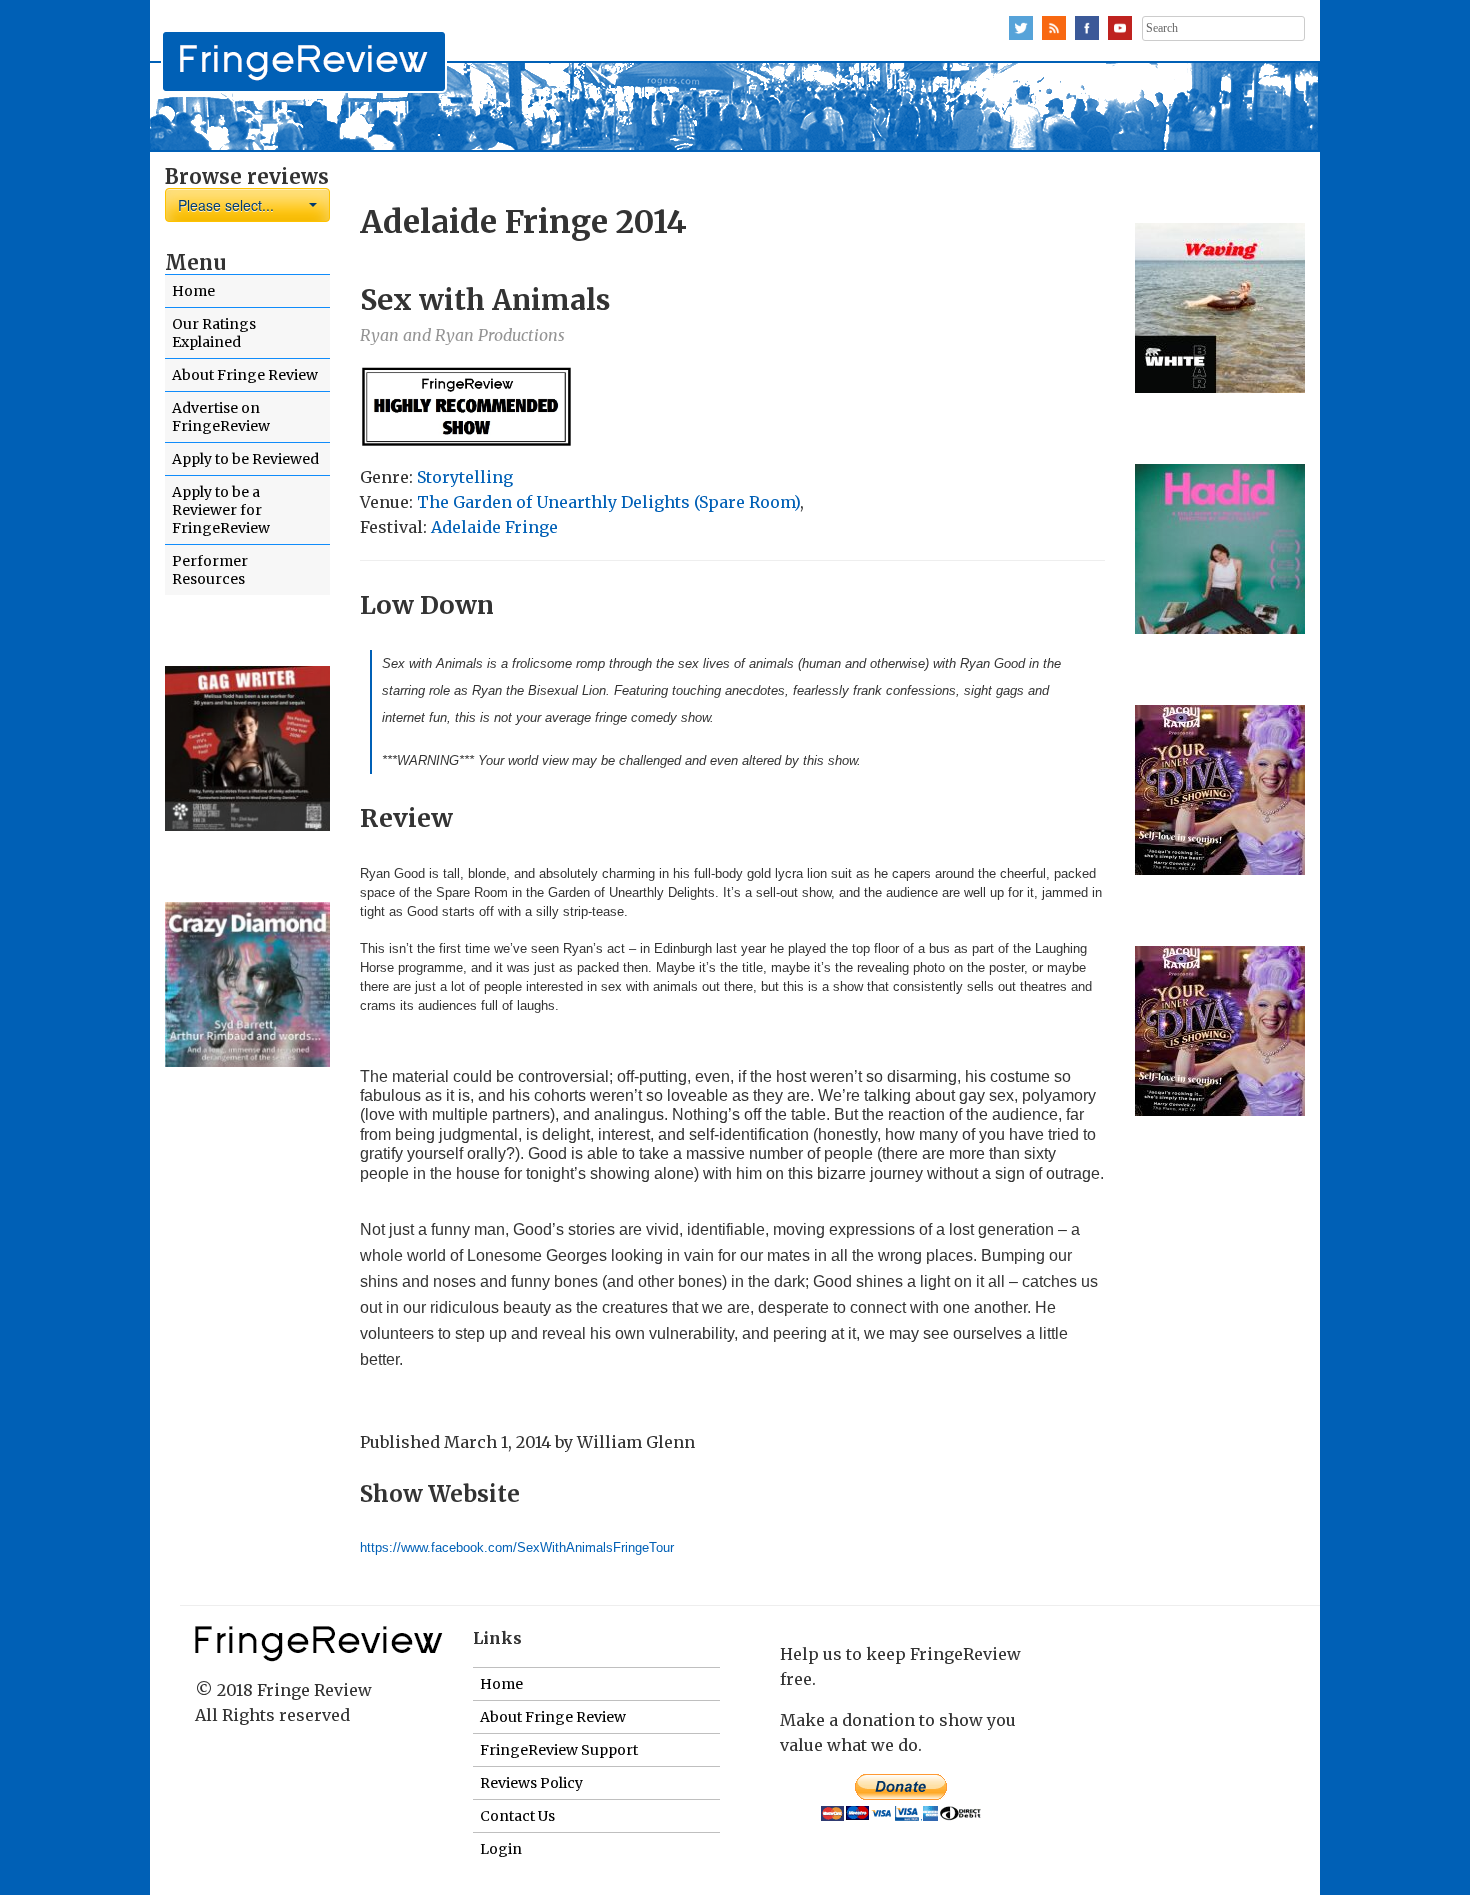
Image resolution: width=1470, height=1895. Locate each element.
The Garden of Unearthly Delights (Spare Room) (608, 502)
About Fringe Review (245, 375)
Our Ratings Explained (214, 333)
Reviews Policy (531, 1783)
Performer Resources (210, 570)
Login (501, 1849)
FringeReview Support (559, 1750)
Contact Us (517, 1816)
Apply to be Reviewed (245, 459)
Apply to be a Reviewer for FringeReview (221, 510)
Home (193, 291)
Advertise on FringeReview (221, 417)
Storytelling (465, 477)
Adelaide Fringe (494, 527)
